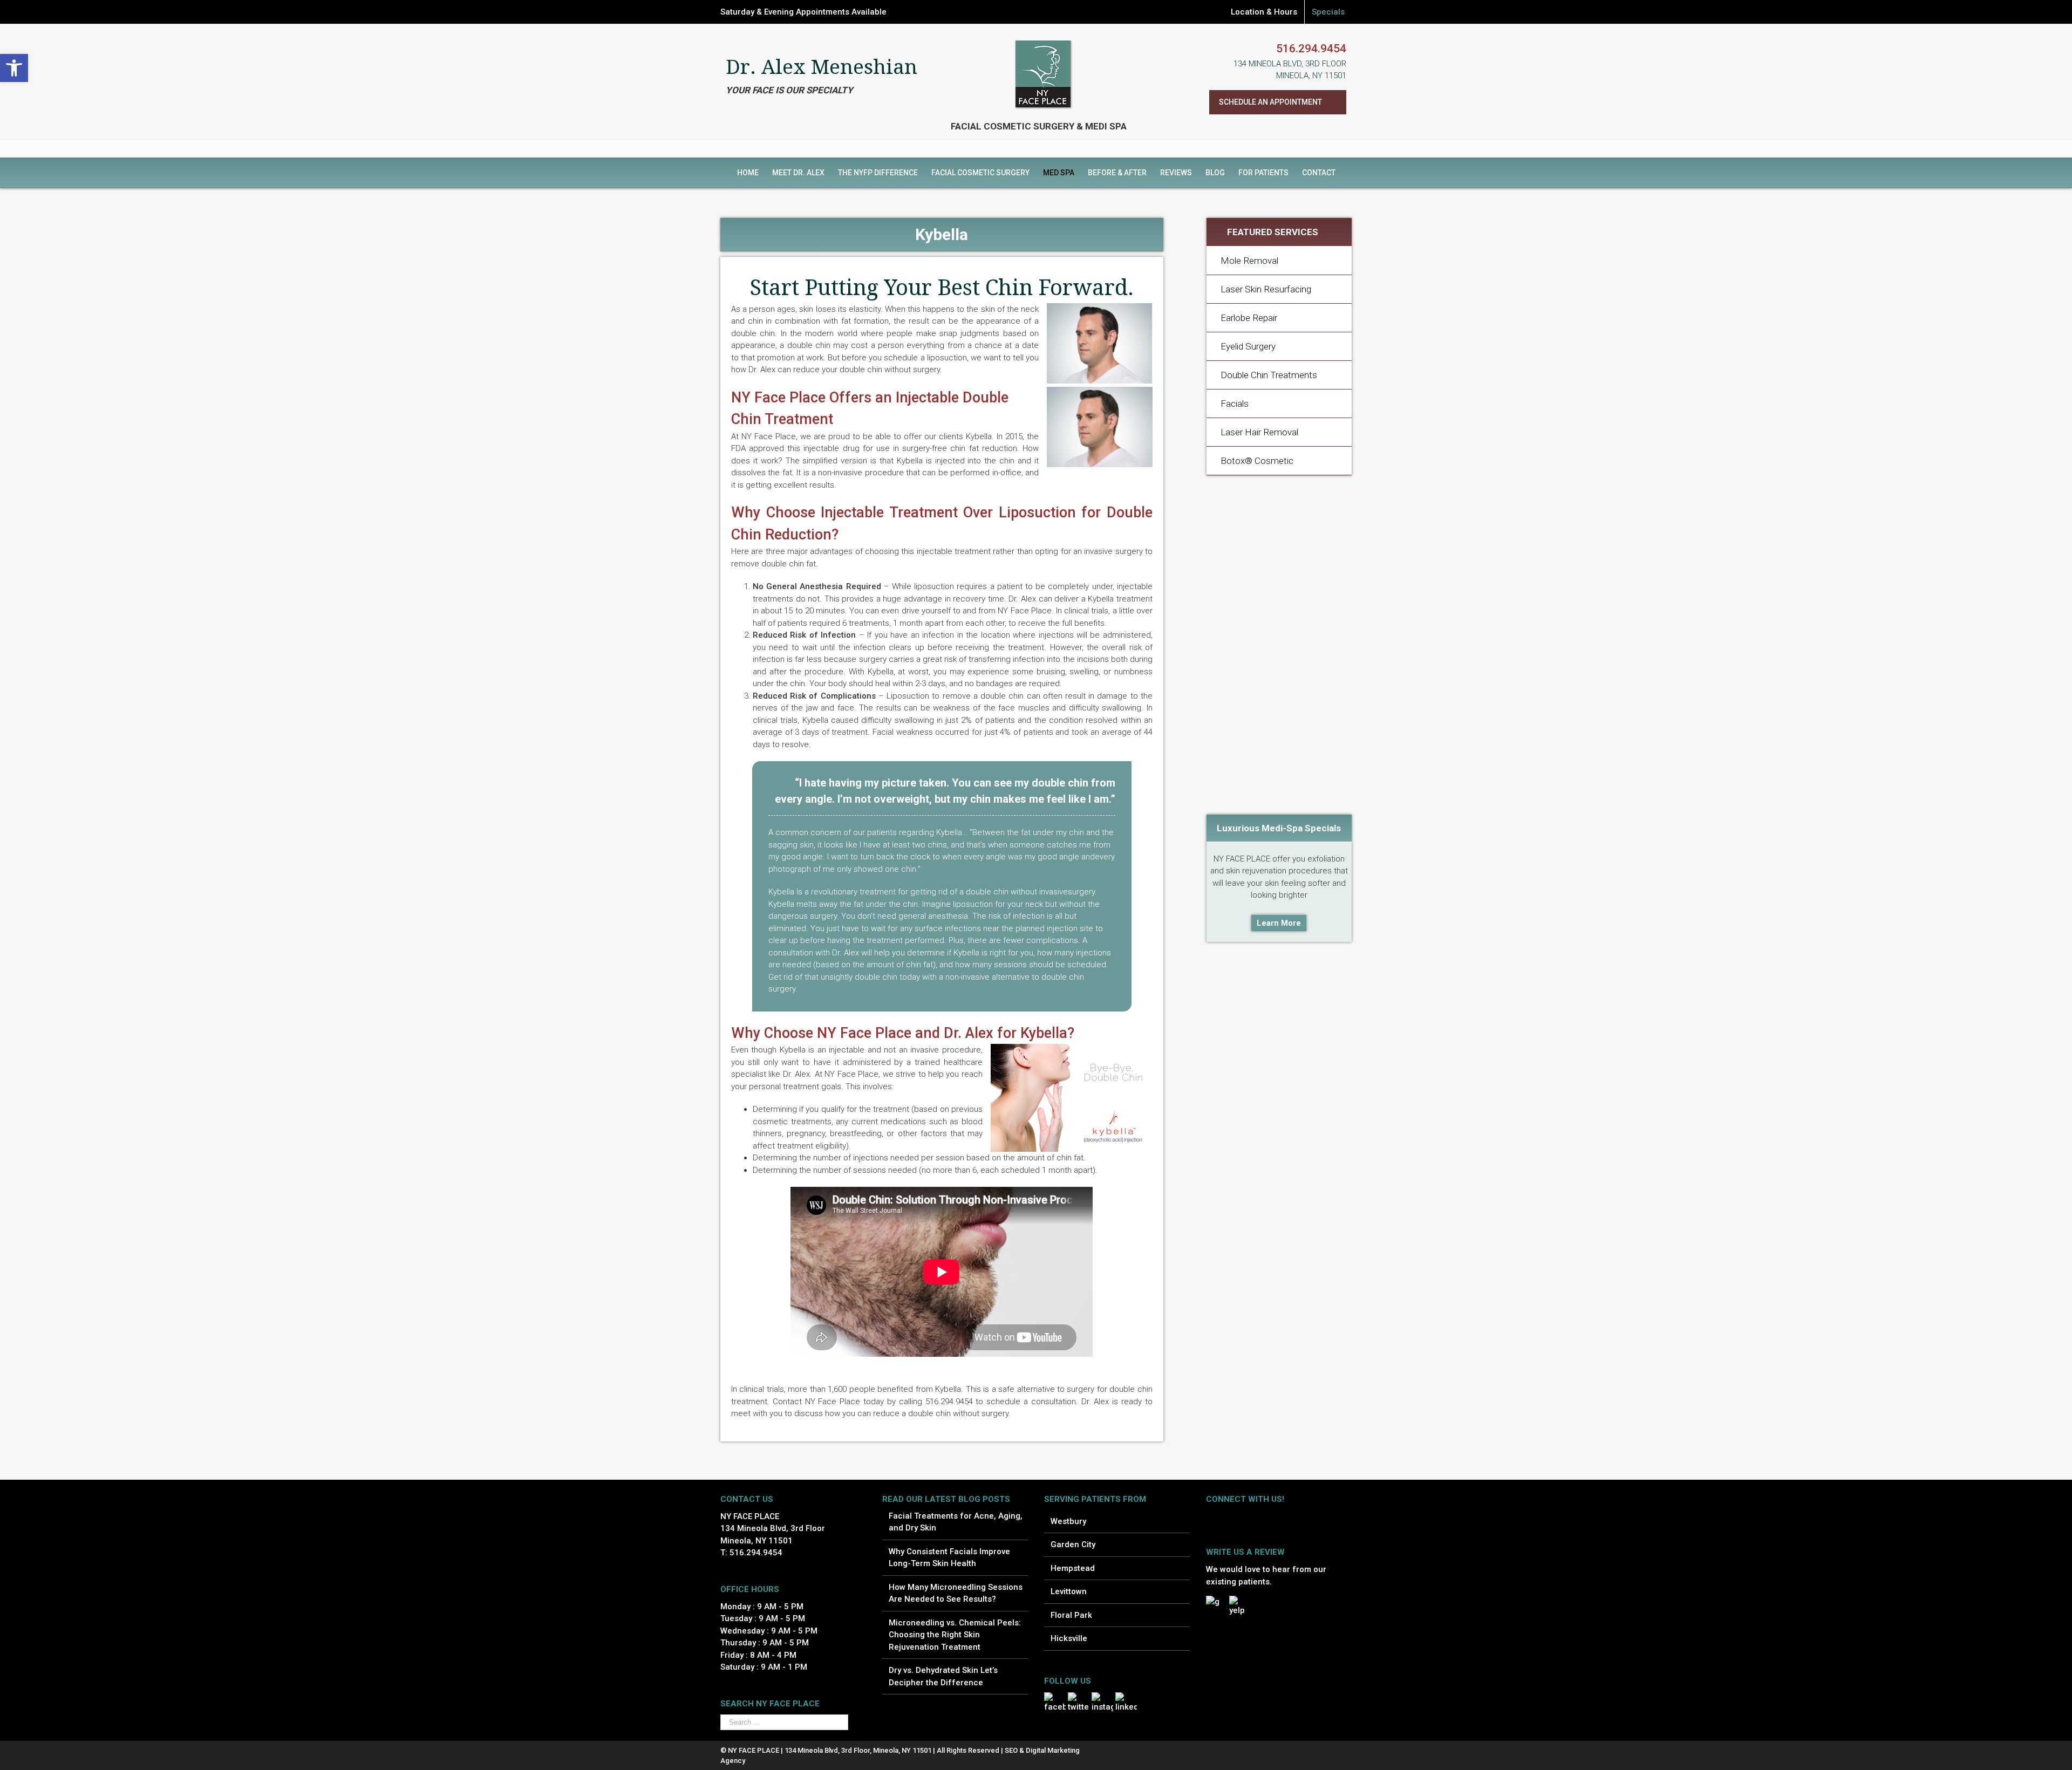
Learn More (1279, 923)
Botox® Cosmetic (1257, 461)
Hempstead (1073, 1568)
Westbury (1068, 1521)
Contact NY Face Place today (828, 1402)
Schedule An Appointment (1270, 102)
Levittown (1069, 1591)
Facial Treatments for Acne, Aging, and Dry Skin (956, 1522)
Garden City (1073, 1545)
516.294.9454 (1311, 49)
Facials (1235, 404)
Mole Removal (1249, 261)
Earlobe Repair (1249, 318)
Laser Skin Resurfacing (1266, 289)
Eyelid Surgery (1248, 346)
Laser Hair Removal (1259, 432)
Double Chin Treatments (1269, 375)
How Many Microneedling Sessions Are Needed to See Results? (956, 1593)
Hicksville (1069, 1638)
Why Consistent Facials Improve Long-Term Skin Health (949, 1558)
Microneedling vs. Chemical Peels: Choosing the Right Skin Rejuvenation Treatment (955, 1635)
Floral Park (1071, 1615)
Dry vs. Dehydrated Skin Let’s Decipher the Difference (943, 1676)
